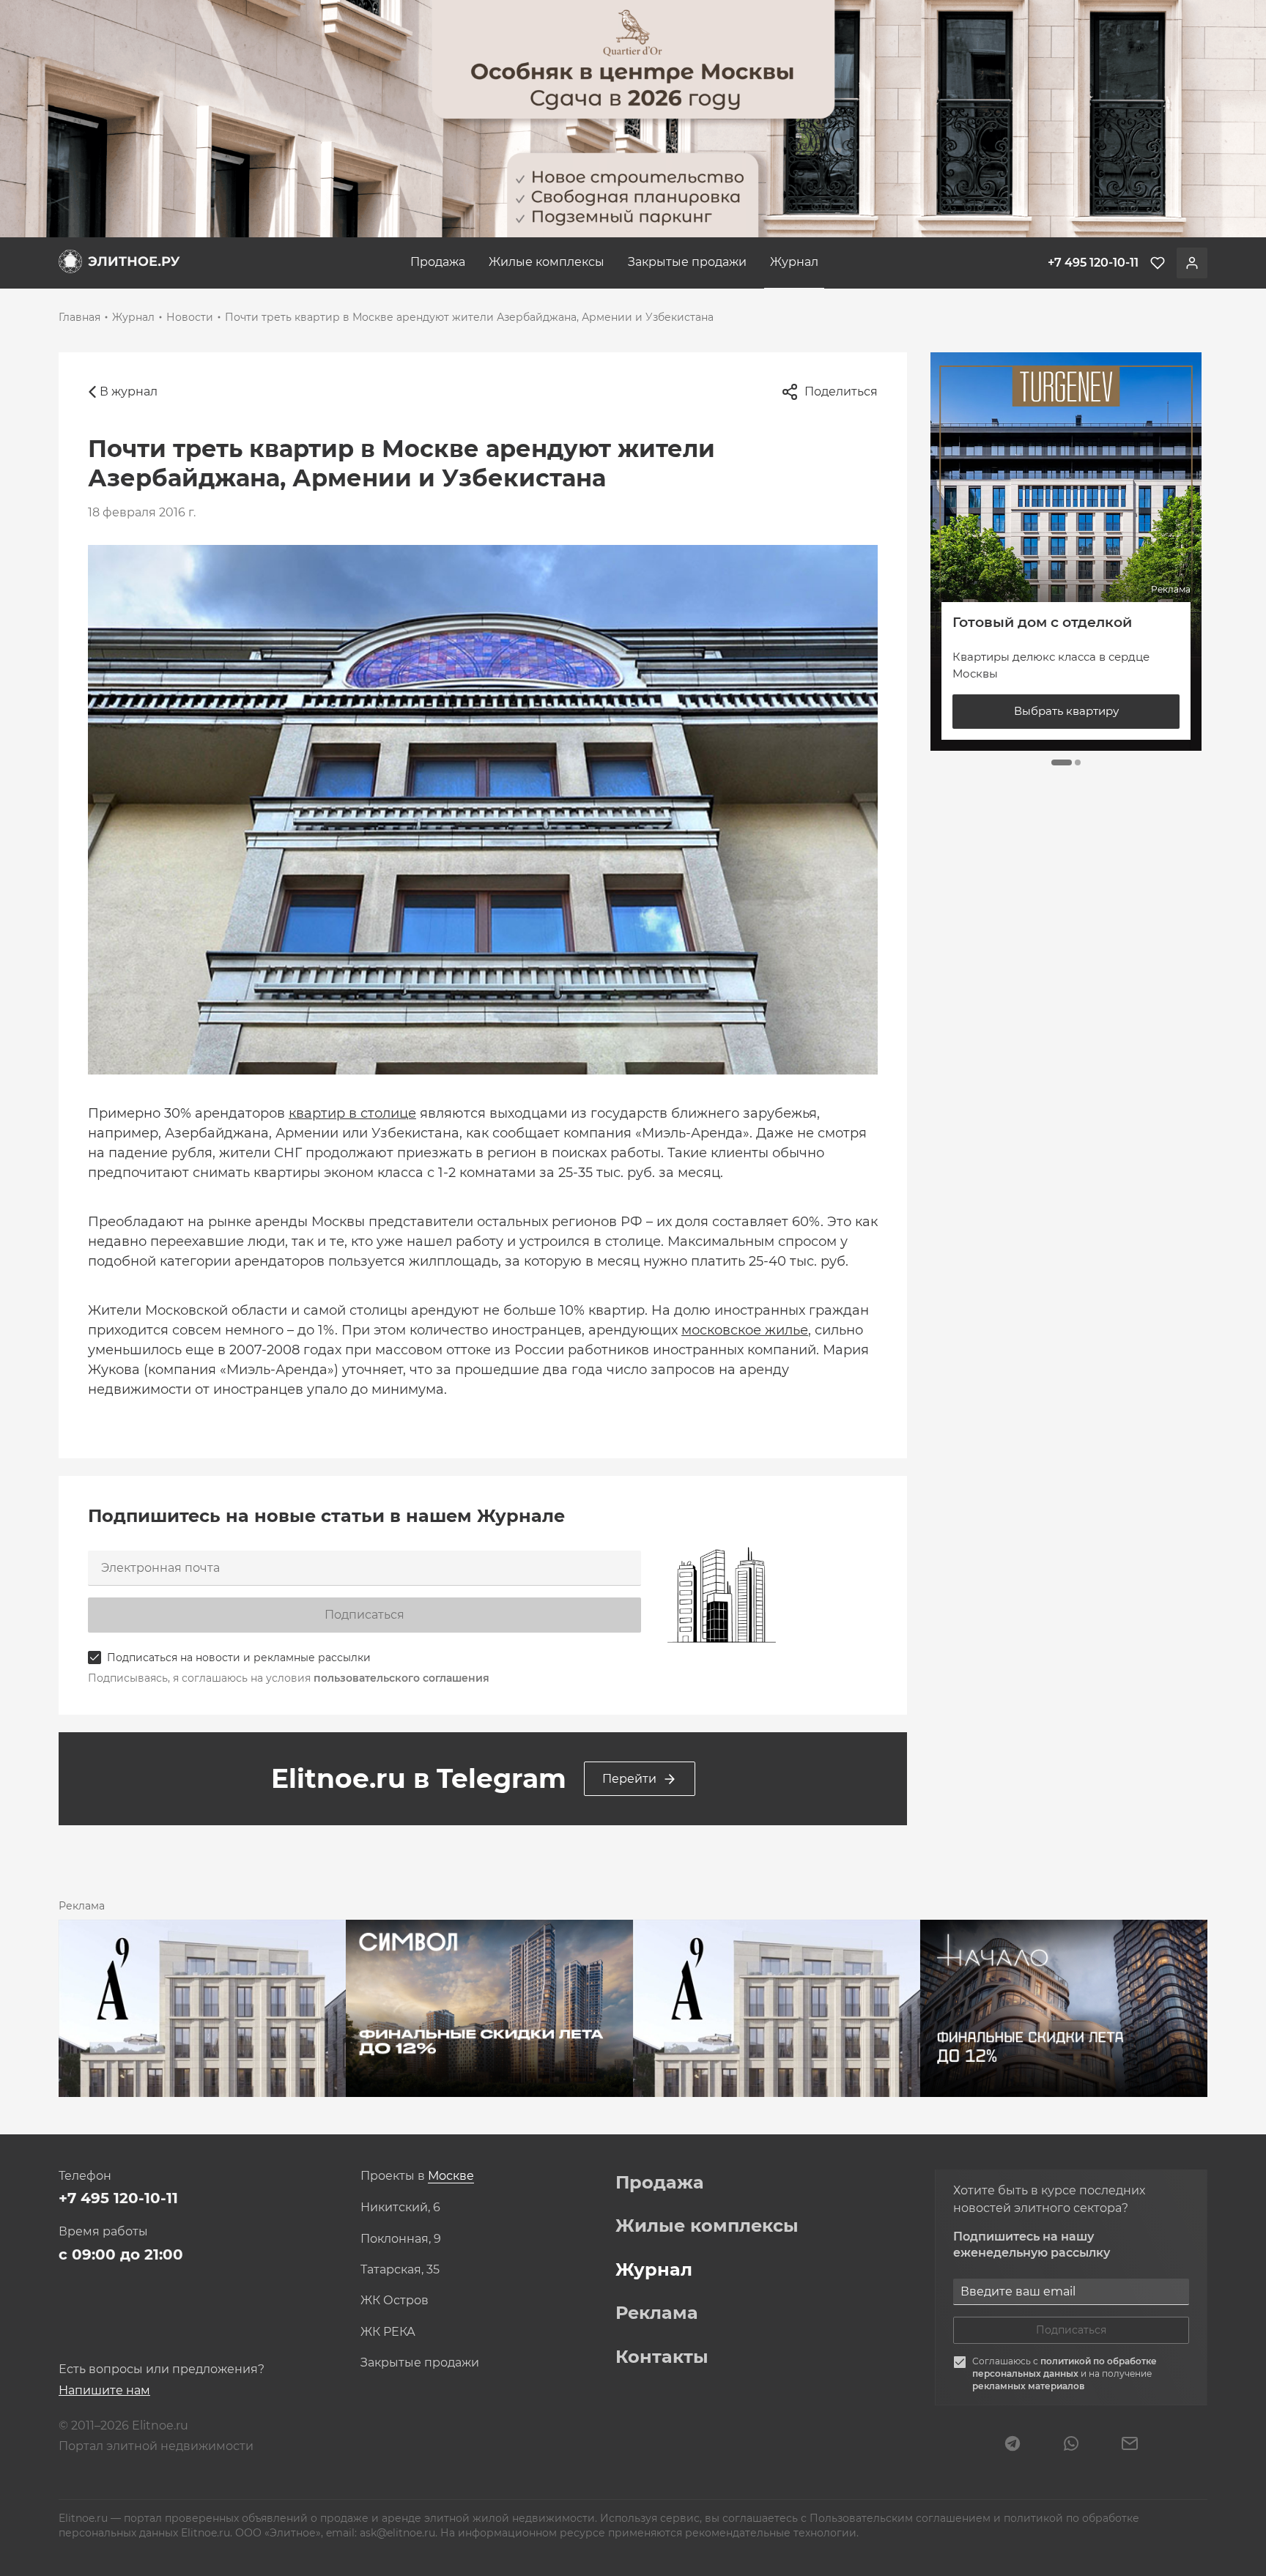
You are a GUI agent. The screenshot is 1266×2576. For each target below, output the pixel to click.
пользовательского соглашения (401, 1678)
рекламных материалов (1028, 2386)
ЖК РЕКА (388, 2332)
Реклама (657, 2313)
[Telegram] (1013, 2445)
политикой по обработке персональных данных (1065, 2367)
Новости (190, 317)
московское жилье (745, 1330)
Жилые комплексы (547, 262)
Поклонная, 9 (401, 2239)
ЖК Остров (395, 2301)
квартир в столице (352, 1113)
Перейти (629, 1779)
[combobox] (451, 2176)
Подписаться (364, 1615)
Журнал (794, 262)
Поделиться (841, 391)
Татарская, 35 (400, 2270)
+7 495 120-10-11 (118, 2198)
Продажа (438, 262)
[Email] (1130, 2445)
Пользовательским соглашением (902, 2518)
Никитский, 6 (400, 2208)
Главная (79, 317)
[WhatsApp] (1071, 2445)
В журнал (129, 391)
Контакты (662, 2357)
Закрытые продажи (687, 262)
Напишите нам (104, 2390)
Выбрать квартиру (1066, 711)
